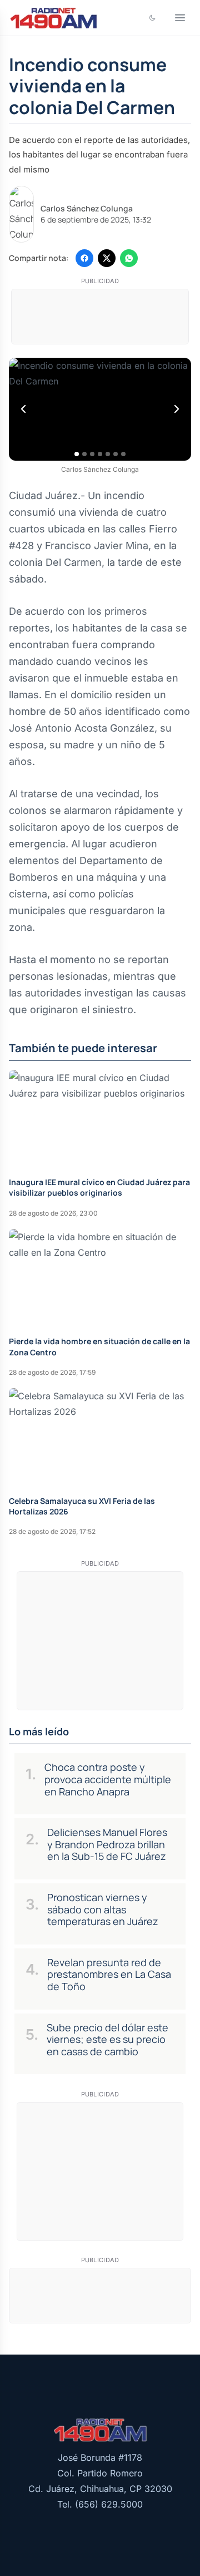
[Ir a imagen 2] (84, 454)
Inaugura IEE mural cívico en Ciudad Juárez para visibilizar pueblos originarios (99, 1187)
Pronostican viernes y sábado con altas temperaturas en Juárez (103, 1909)
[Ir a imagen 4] (100, 454)
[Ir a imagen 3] (92, 454)
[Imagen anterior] (23, 409)
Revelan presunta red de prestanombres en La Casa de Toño (109, 1974)
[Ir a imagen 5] (108, 454)
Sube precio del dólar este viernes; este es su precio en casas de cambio (107, 2039)
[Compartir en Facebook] (84, 258)
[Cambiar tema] (152, 18)
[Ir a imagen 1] (77, 454)
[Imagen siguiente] (177, 409)
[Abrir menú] (180, 18)
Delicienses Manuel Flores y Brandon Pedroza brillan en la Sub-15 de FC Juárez (107, 1844)
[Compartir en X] (107, 258)
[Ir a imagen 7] (123, 454)
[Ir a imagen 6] (116, 454)
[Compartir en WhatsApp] (129, 258)
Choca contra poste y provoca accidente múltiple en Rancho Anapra (108, 1779)
